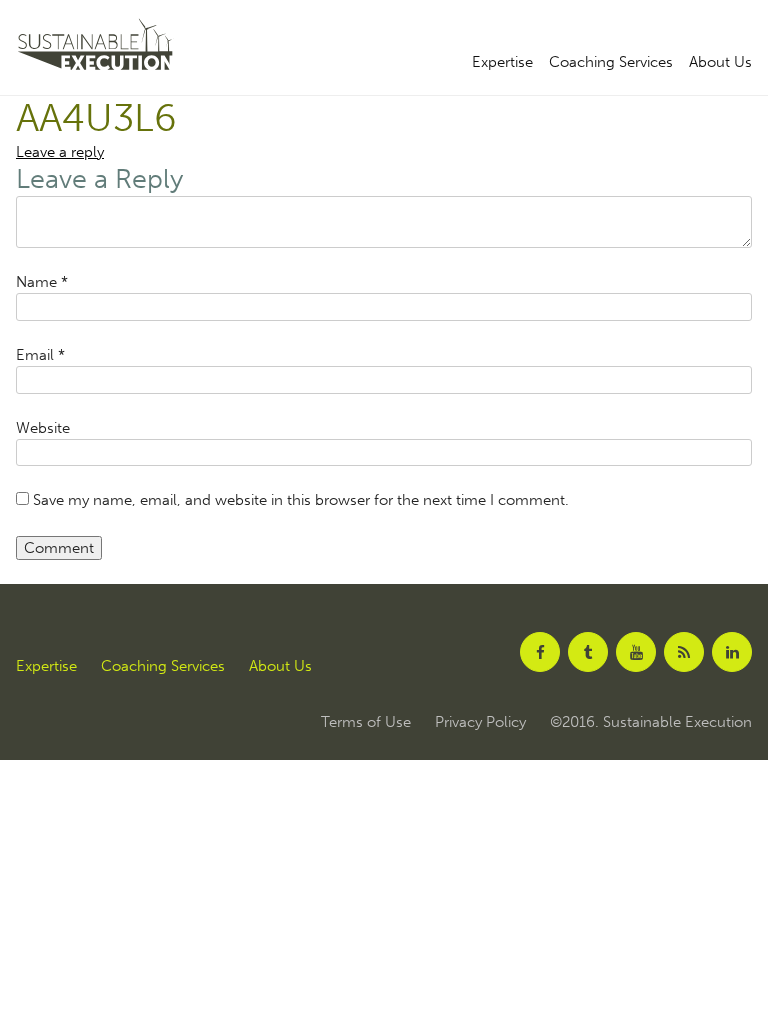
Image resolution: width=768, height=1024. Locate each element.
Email (40, 355)
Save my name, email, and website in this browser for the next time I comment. (301, 500)
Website (43, 428)
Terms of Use (366, 722)
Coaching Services (611, 62)
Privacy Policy (480, 722)
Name (42, 282)
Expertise (502, 62)
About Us (720, 62)
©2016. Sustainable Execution (651, 722)
